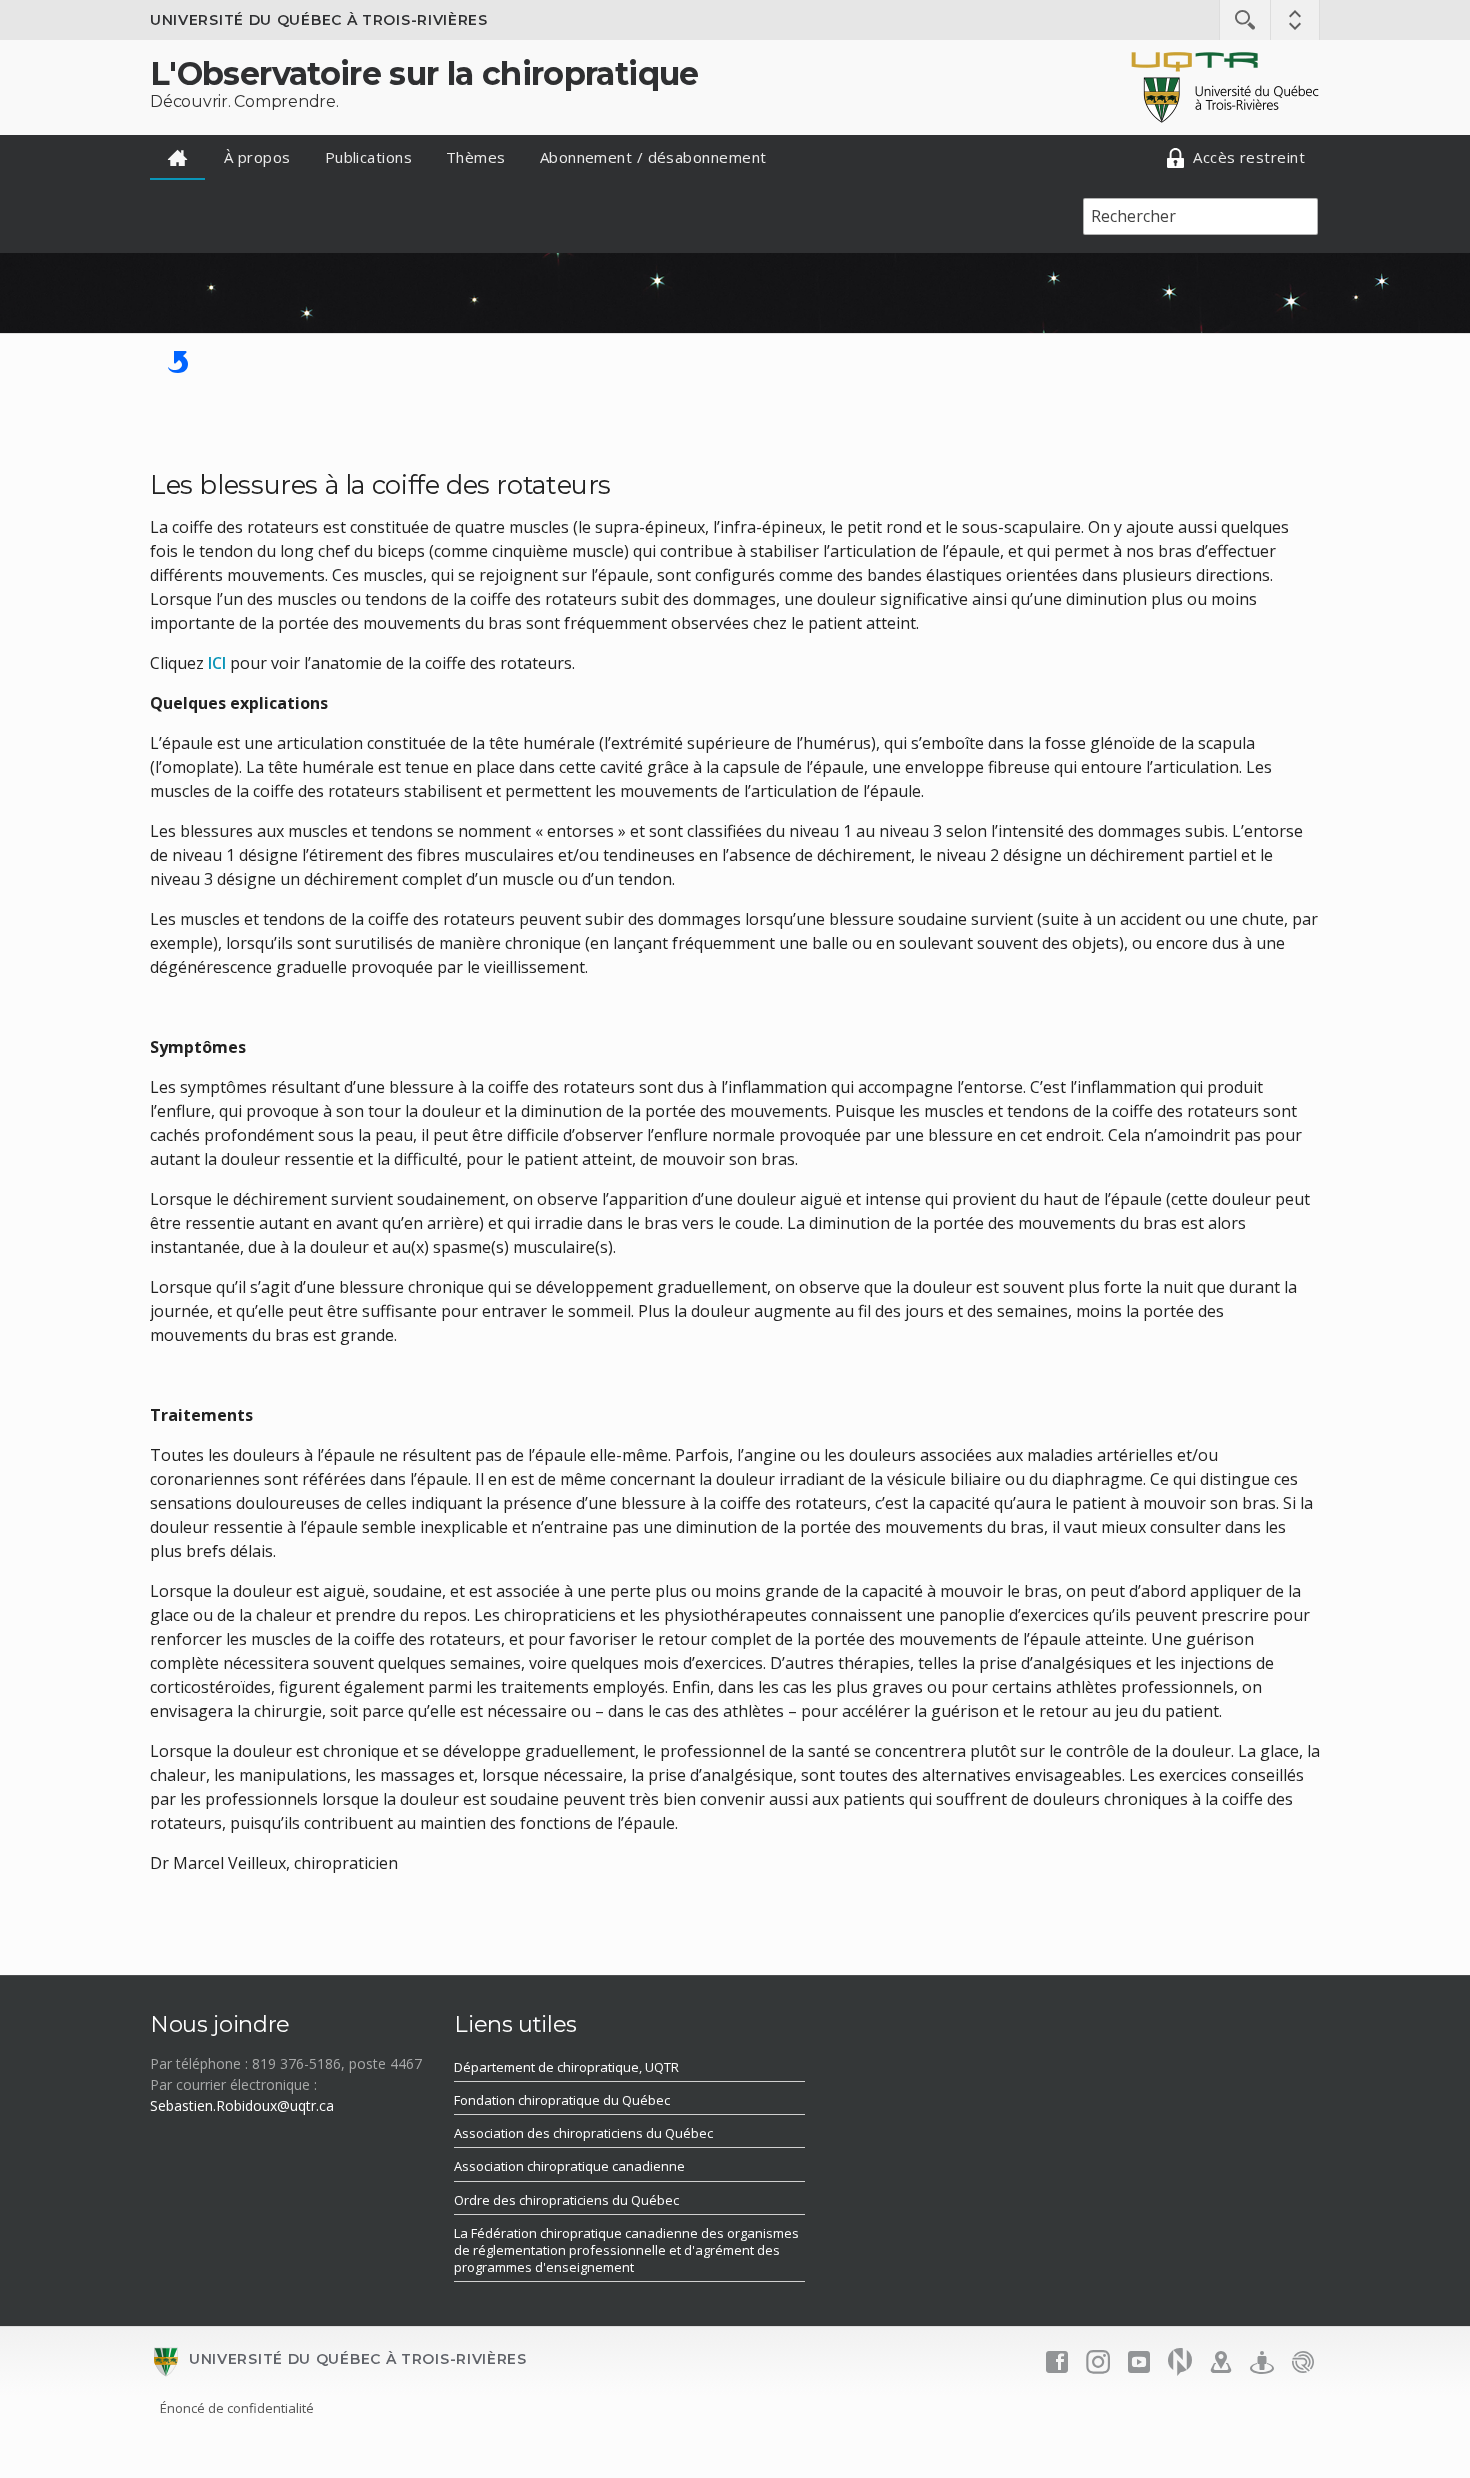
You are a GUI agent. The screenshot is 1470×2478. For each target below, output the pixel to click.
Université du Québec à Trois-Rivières (319, 20)
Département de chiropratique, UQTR (566, 2067)
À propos (257, 157)
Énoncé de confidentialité (237, 2408)
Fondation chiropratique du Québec (562, 2100)
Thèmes (476, 157)
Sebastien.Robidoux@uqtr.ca (242, 2105)
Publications (368, 157)
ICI (217, 663)
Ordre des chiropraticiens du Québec (566, 2200)
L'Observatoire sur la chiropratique (424, 73)
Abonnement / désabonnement (653, 157)
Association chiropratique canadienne (569, 2166)
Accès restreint (1247, 157)
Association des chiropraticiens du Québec (583, 2133)
